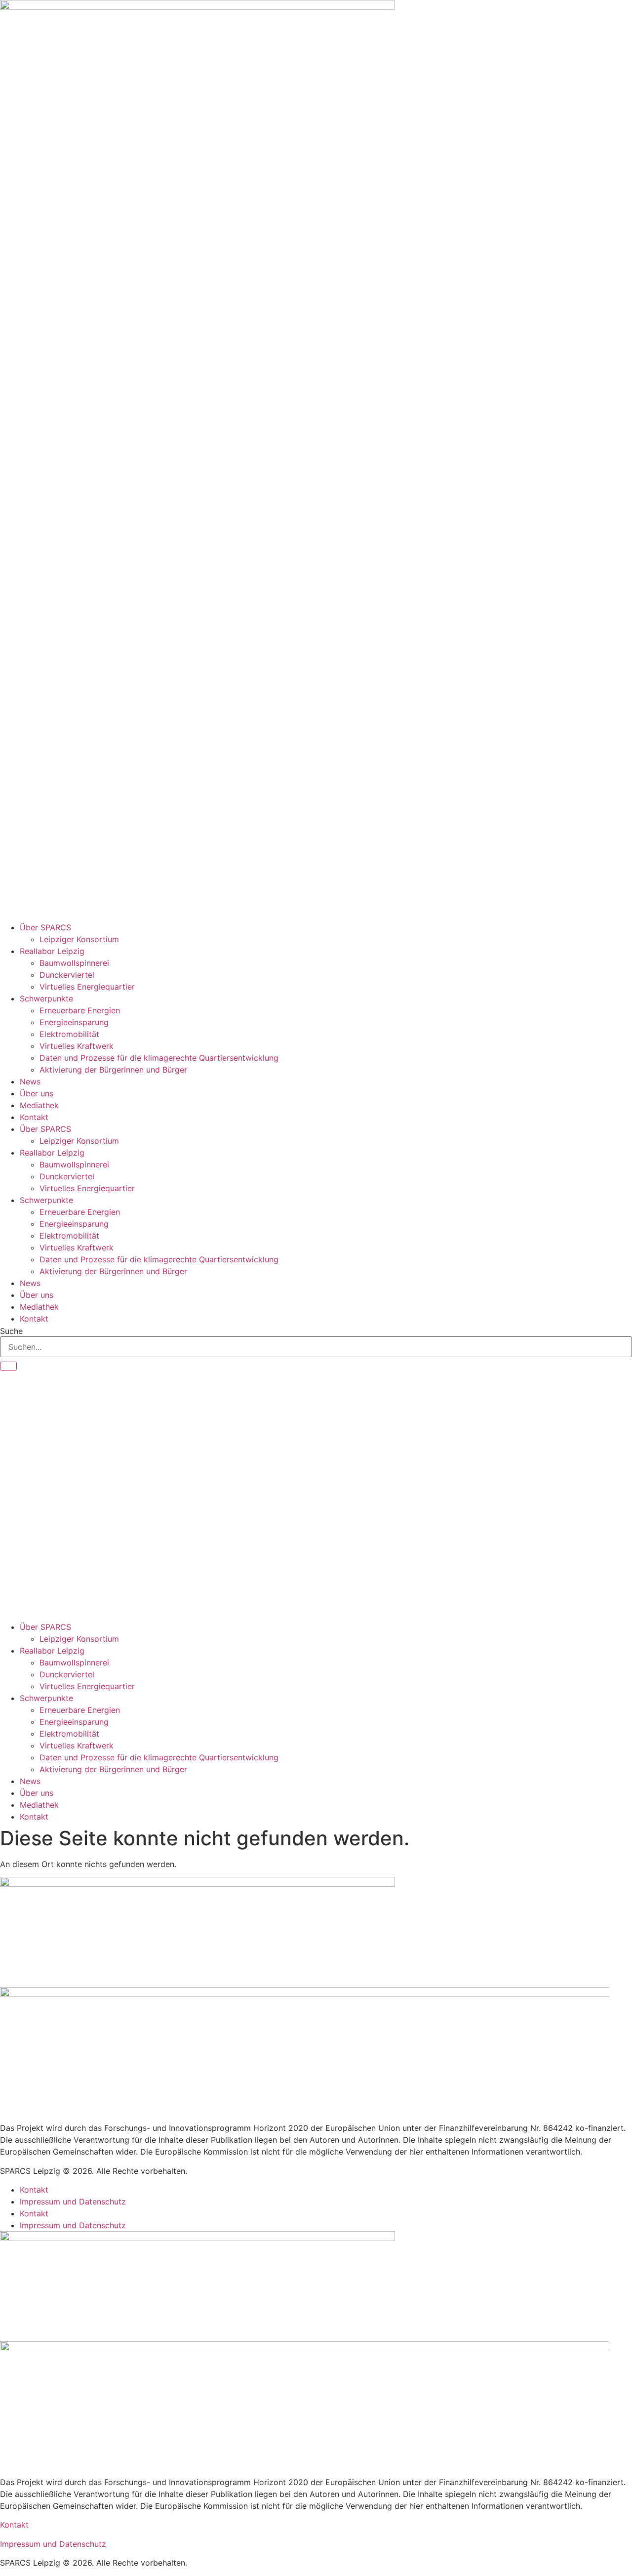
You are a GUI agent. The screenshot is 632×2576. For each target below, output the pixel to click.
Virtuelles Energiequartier (87, 987)
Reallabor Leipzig (52, 951)
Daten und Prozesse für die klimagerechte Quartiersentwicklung (159, 1058)
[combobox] (316, 1347)
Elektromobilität (69, 1034)
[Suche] (8, 1366)
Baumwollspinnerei (74, 963)
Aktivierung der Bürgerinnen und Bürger (113, 1070)
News (30, 1081)
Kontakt (34, 1117)
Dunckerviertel (67, 975)
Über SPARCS (45, 927)
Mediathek (39, 1105)
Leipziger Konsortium (79, 939)
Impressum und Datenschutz (73, 2202)
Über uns (37, 1093)
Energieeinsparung (74, 1022)
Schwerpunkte (46, 998)
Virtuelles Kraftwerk (77, 1046)
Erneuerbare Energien (80, 1010)
